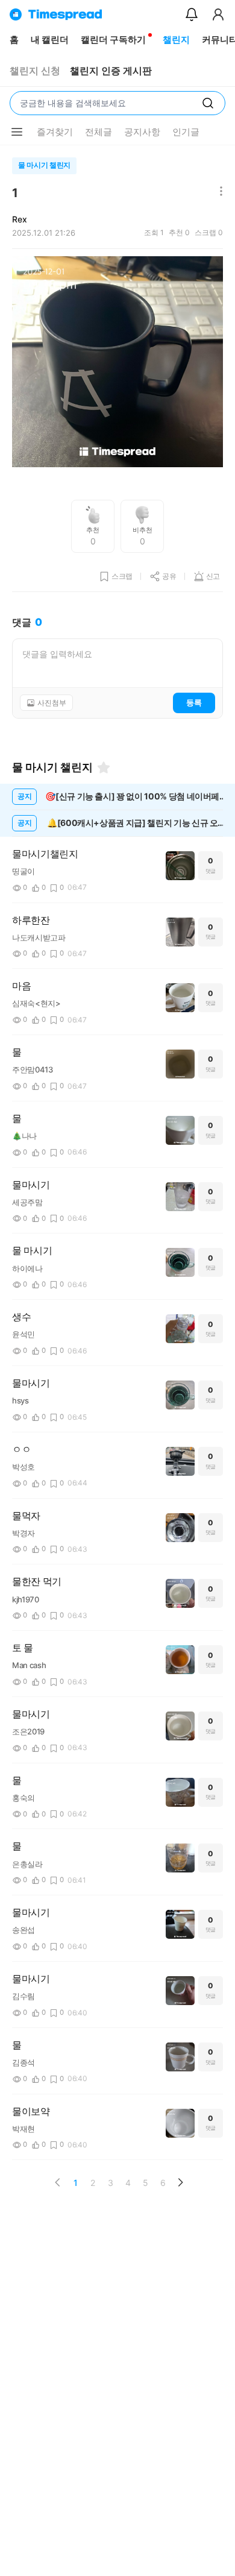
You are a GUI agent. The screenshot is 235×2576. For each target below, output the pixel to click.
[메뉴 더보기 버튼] (17, 132)
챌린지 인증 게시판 (111, 71)
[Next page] (180, 2182)
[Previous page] (58, 2182)
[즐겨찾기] (104, 767)
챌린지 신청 (35, 71)
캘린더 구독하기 (113, 39)
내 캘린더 (50, 39)
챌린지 (176, 39)
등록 (194, 702)
